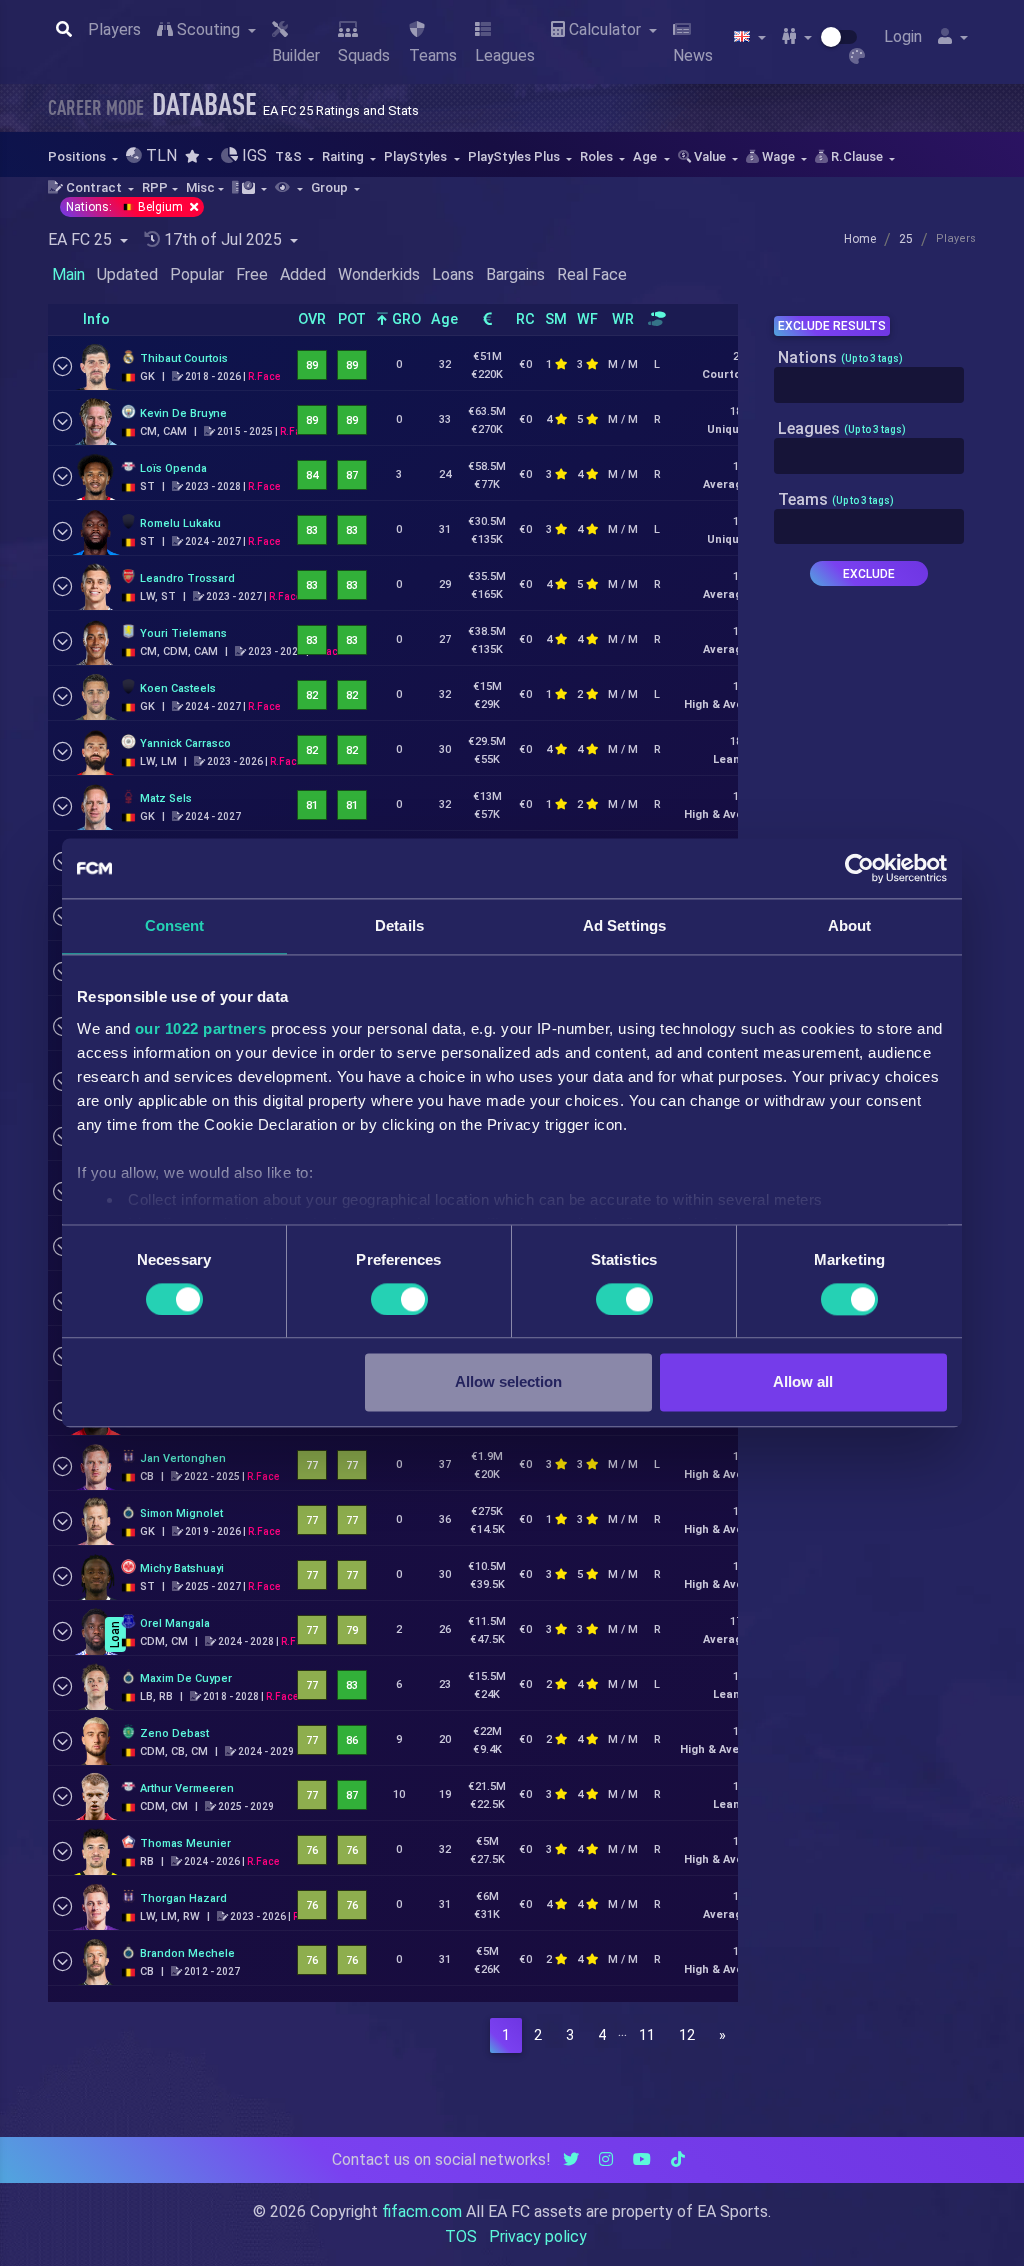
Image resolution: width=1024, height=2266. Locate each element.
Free (252, 274)
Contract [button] (94, 187)
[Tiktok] (678, 2159)
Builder (296, 55)
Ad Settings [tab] (624, 925)
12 (687, 2035)
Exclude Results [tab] (832, 326)
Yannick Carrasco (185, 743)
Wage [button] (778, 156)
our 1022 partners (201, 1028)
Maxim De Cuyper (186, 1678)
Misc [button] (200, 187)
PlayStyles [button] (417, 156)
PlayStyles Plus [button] (515, 156)
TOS (461, 2236)
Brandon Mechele (187, 1953)
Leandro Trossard (187, 578)
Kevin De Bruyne (183, 413)
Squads (364, 55)
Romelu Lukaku (180, 523)
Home (860, 239)
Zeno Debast (174, 1733)
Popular (197, 274)
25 (906, 239)
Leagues (505, 55)
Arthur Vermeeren (187, 1788)
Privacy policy (538, 2236)
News (693, 55)
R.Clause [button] (857, 156)
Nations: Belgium (126, 207)
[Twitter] (571, 2159)
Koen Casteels (178, 688)
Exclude (869, 574)
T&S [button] (290, 156)
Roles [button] (598, 156)
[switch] (399, 1299)
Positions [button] (78, 156)
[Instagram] (606, 2159)
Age (444, 319)
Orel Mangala (175, 1623)
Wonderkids (379, 274)
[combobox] (869, 385)
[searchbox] (785, 385)
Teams (433, 55)
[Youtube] (642, 2159)
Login (903, 36)
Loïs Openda (173, 468)
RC (525, 319)
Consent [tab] (175, 925)
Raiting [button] (344, 156)
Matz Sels (166, 798)
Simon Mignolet (181, 1513)
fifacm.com (422, 2211)
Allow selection (508, 1382)
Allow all (803, 1382)
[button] (198, 156)
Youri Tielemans (183, 633)
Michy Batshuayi (182, 1568)
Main (68, 274)
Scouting (208, 29)
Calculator (605, 29)
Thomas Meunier (185, 1843)
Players (114, 29)
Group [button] (331, 187)
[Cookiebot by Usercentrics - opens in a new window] (859, 868)
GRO (404, 319)
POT (352, 319)
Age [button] (646, 156)
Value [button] (710, 156)
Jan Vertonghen (183, 1458)
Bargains (515, 274)
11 (647, 2035)
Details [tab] (399, 925)
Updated (127, 274)
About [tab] (850, 925)
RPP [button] (155, 187)
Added (303, 274)
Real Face (592, 274)
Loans (453, 274)
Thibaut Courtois (184, 358)
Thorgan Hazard (183, 1898)
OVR (312, 319)
